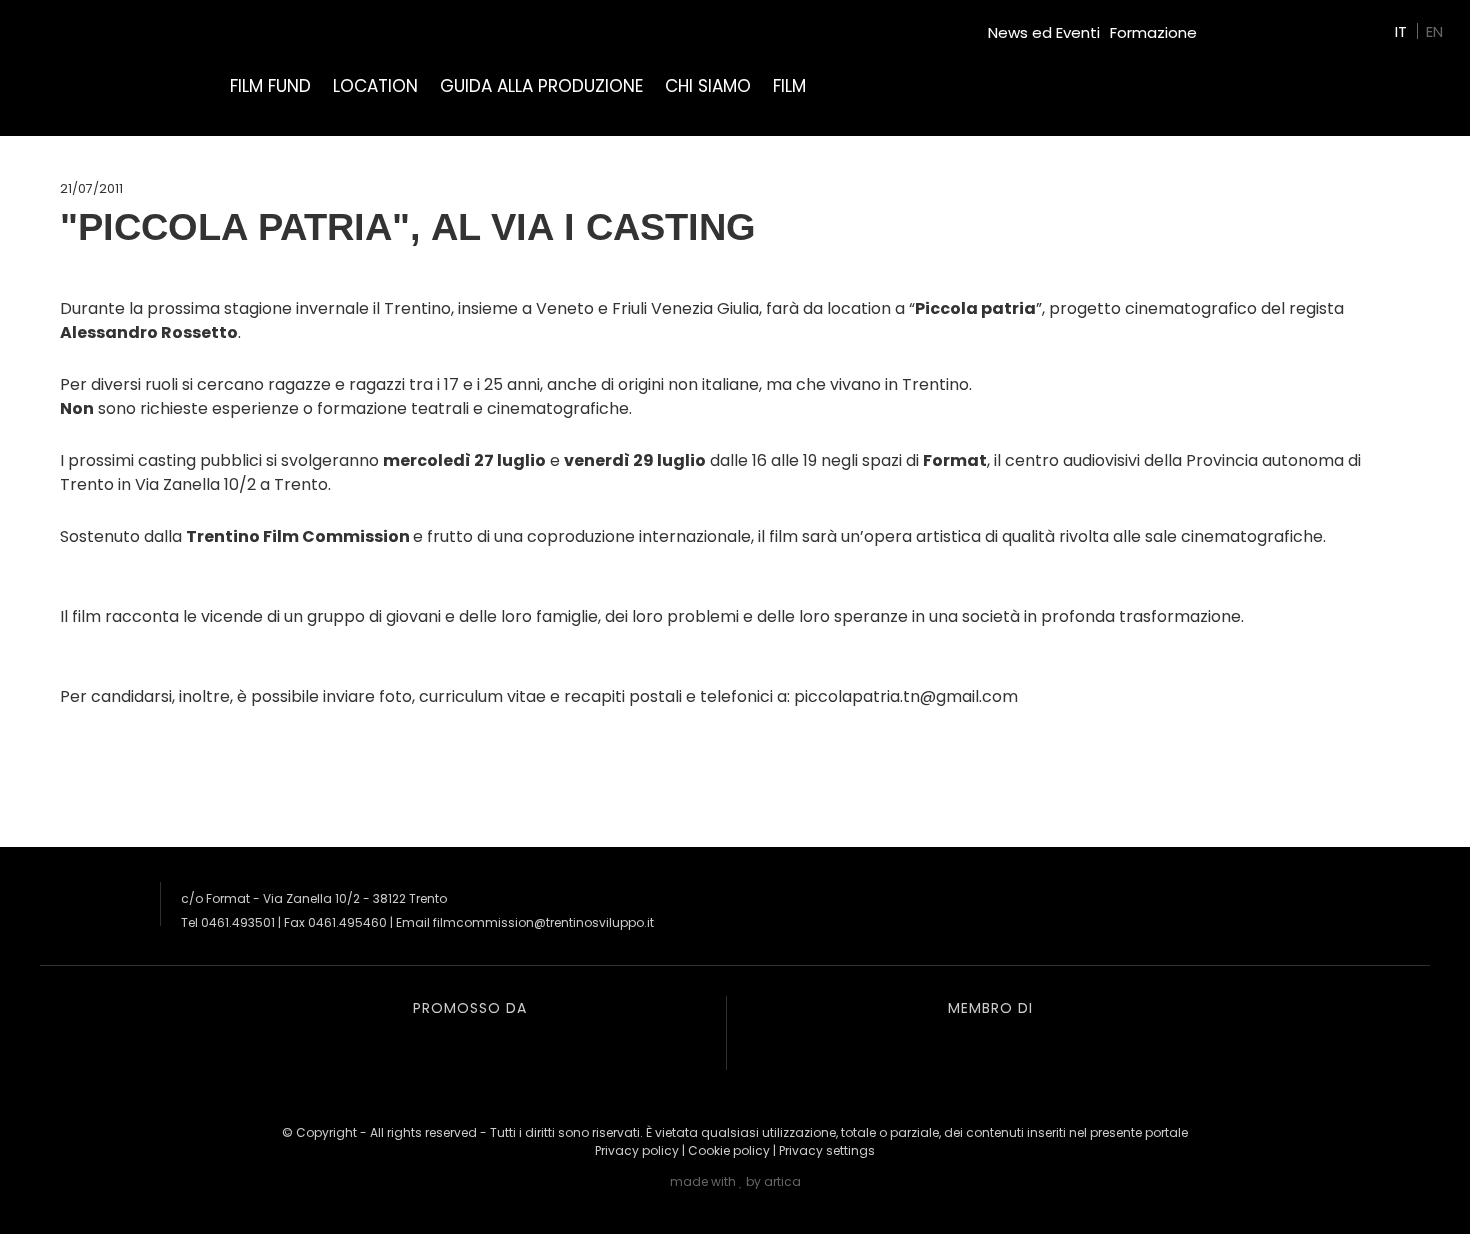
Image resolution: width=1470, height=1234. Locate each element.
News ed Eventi (1044, 32)
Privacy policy (637, 1150)
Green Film (1246, 24)
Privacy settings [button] (827, 1150)
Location (375, 86)
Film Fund (270, 86)
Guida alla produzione (541, 86)
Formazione (1153, 32)
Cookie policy (729, 1150)
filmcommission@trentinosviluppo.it (543, 922)
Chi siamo (708, 86)
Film (789, 86)
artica (782, 1181)
